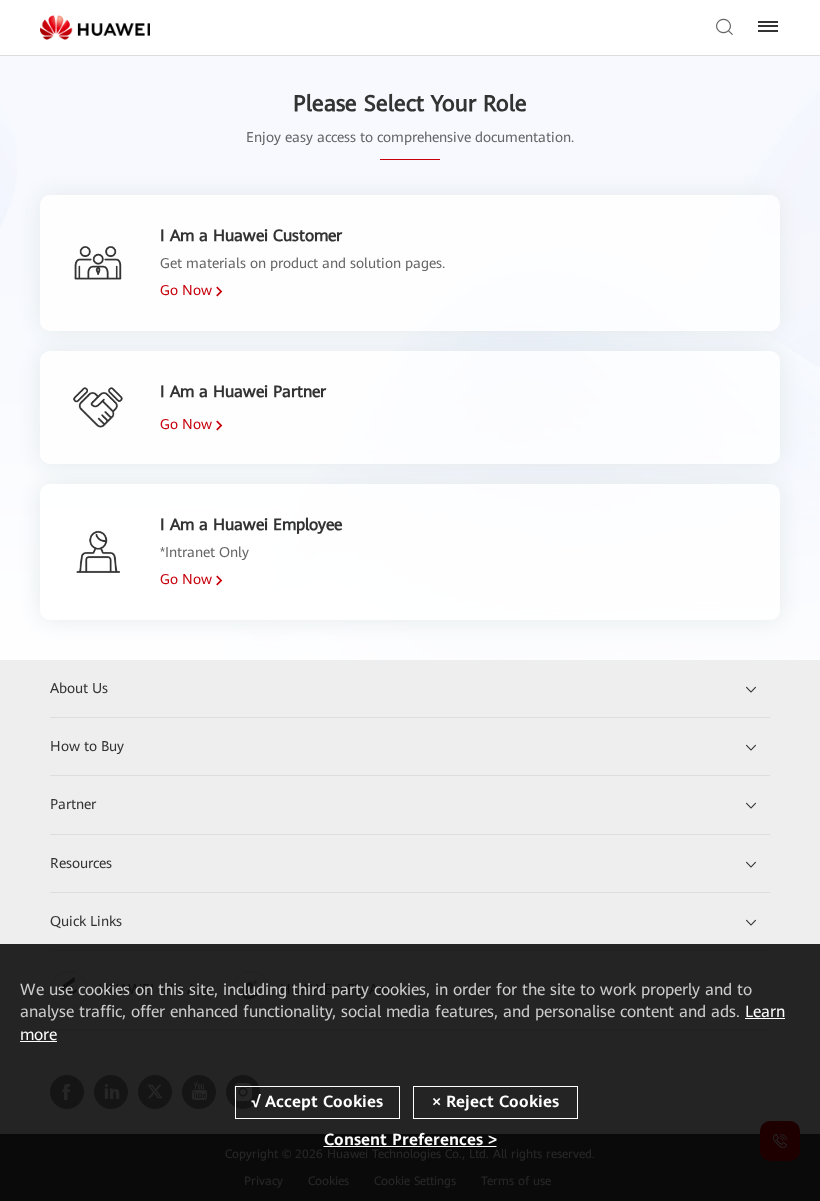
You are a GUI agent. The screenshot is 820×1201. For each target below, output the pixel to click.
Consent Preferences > (410, 1139)
